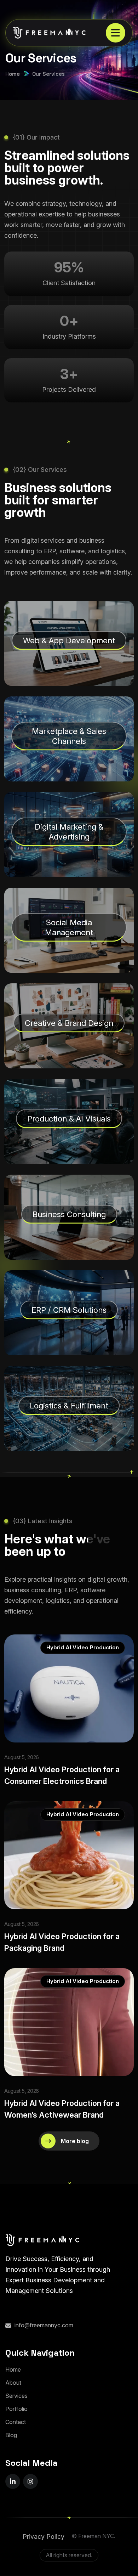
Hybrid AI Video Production (83, 1647)
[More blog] (69, 2141)
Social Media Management (69, 927)
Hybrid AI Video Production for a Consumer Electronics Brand (62, 1775)
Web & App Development (69, 640)
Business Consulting (69, 1214)
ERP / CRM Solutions (69, 1310)
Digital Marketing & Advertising (69, 832)
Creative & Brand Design (69, 1023)
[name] (116, 33)
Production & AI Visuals (69, 1119)
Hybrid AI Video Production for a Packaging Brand (62, 1942)
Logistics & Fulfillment (69, 1406)
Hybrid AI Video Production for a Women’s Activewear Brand (62, 2109)
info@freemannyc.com (44, 2325)
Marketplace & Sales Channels (69, 736)
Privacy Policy (44, 2537)
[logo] (44, 33)
